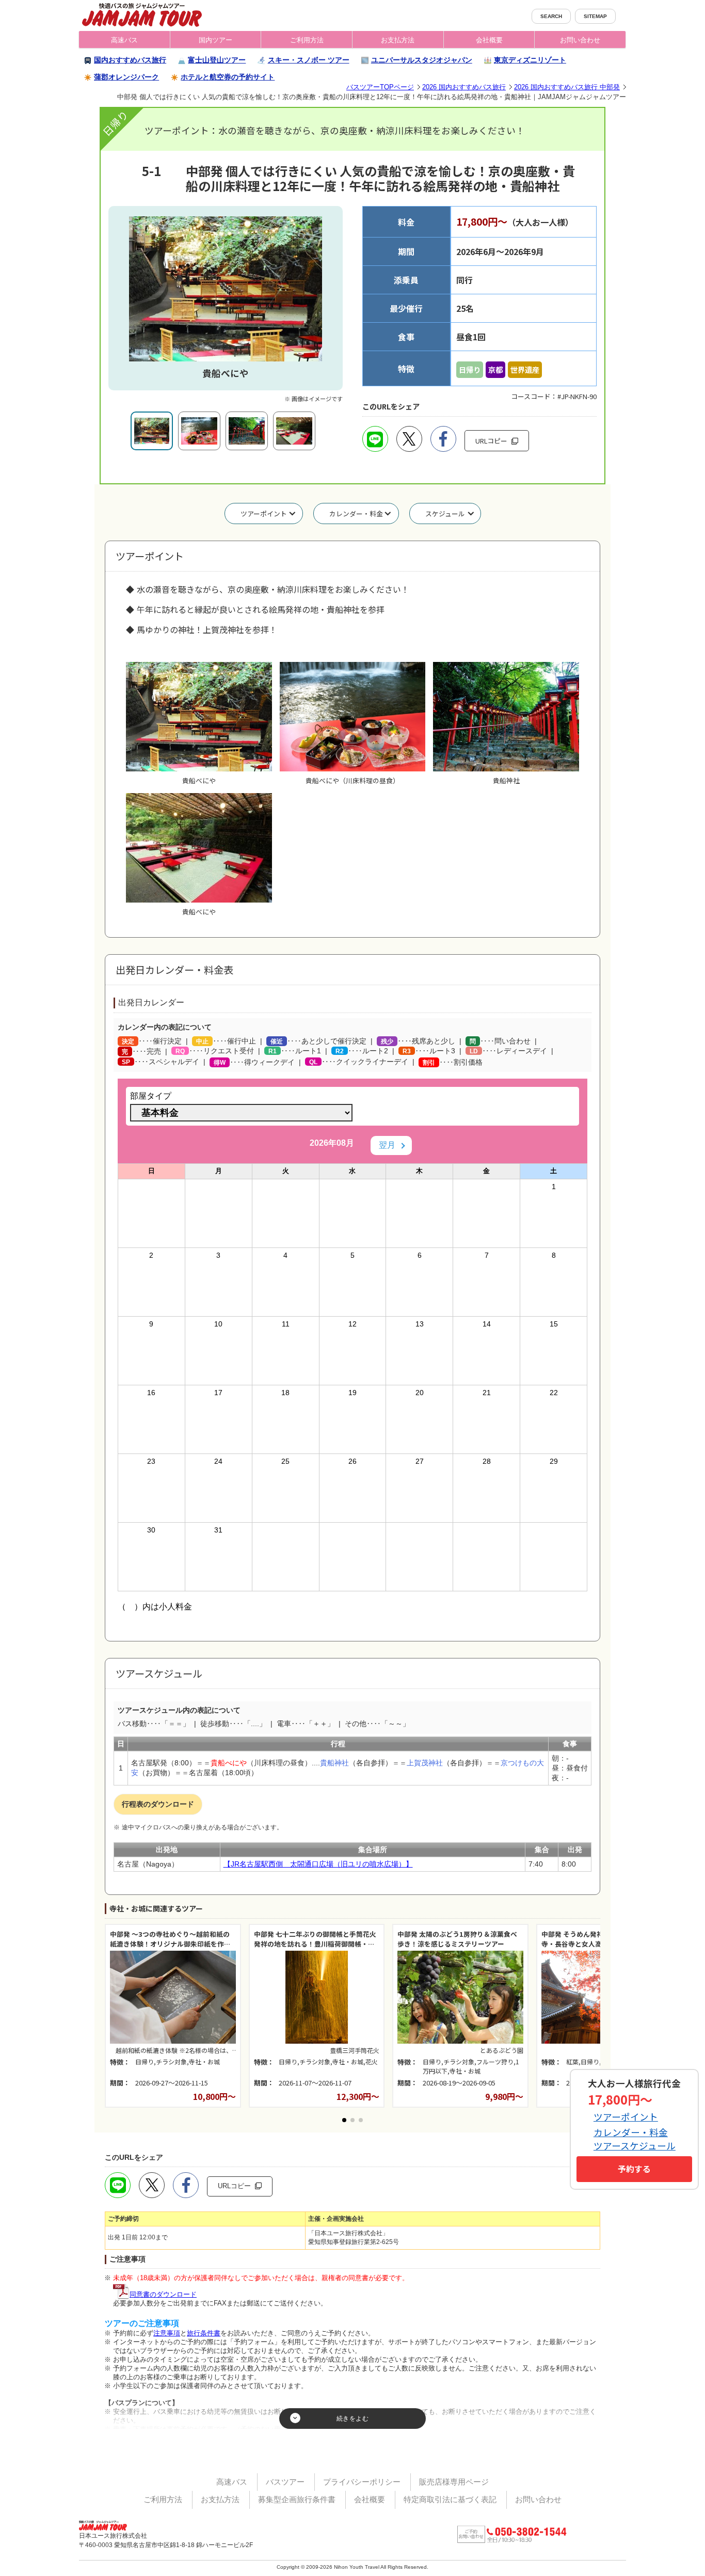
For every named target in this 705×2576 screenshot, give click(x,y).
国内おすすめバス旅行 (130, 60)
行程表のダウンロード (158, 1804)
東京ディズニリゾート (530, 60)
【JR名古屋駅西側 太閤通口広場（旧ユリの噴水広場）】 (318, 1864)
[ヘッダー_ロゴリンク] (142, 14)
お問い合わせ (580, 40)
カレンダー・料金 (356, 513)
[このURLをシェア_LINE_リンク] (375, 439)
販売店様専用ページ (454, 2482)
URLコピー (497, 438)
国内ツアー (215, 40)
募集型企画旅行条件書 (297, 2499)
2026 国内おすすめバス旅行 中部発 (567, 87)
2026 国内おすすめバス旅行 (464, 87)
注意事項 (167, 2333)
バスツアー (285, 2482)
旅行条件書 (204, 2333)
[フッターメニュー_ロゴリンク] (107, 2524)
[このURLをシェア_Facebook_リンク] (443, 439)
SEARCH (551, 16)
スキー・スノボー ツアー (309, 60)
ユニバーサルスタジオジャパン (422, 60)
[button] (344, 2120)
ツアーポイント (264, 513)
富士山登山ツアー (217, 60)
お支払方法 (398, 40)
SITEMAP (595, 16)
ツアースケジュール (635, 2146)
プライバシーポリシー (362, 2482)
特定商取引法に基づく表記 (450, 2499)
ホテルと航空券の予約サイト (228, 77)
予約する (634, 2169)
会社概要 (489, 40)
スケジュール (445, 513)
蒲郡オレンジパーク (126, 77)
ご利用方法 (307, 40)
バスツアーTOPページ (380, 87)
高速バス (124, 40)
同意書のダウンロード (163, 2294)
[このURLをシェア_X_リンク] (409, 439)
